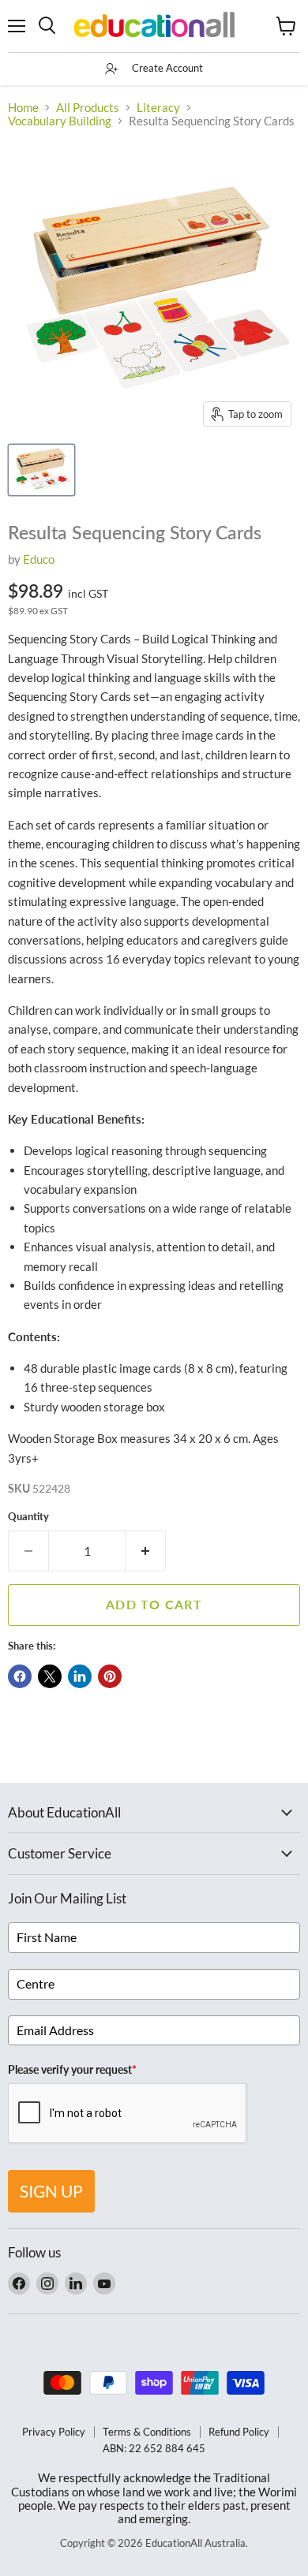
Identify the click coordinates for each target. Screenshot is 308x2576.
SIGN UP (51, 2191)
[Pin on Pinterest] (110, 1676)
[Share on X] (50, 1676)
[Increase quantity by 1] (146, 1551)
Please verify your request (72, 2069)
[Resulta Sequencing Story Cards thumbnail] (41, 470)
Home (23, 108)
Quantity (28, 1517)
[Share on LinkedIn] (80, 1676)
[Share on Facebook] (20, 1676)
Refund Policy (239, 2432)
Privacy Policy (54, 2432)
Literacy (158, 108)
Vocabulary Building (60, 121)
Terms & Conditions (147, 2432)
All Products (88, 108)
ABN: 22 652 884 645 (154, 2448)
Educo (39, 559)
